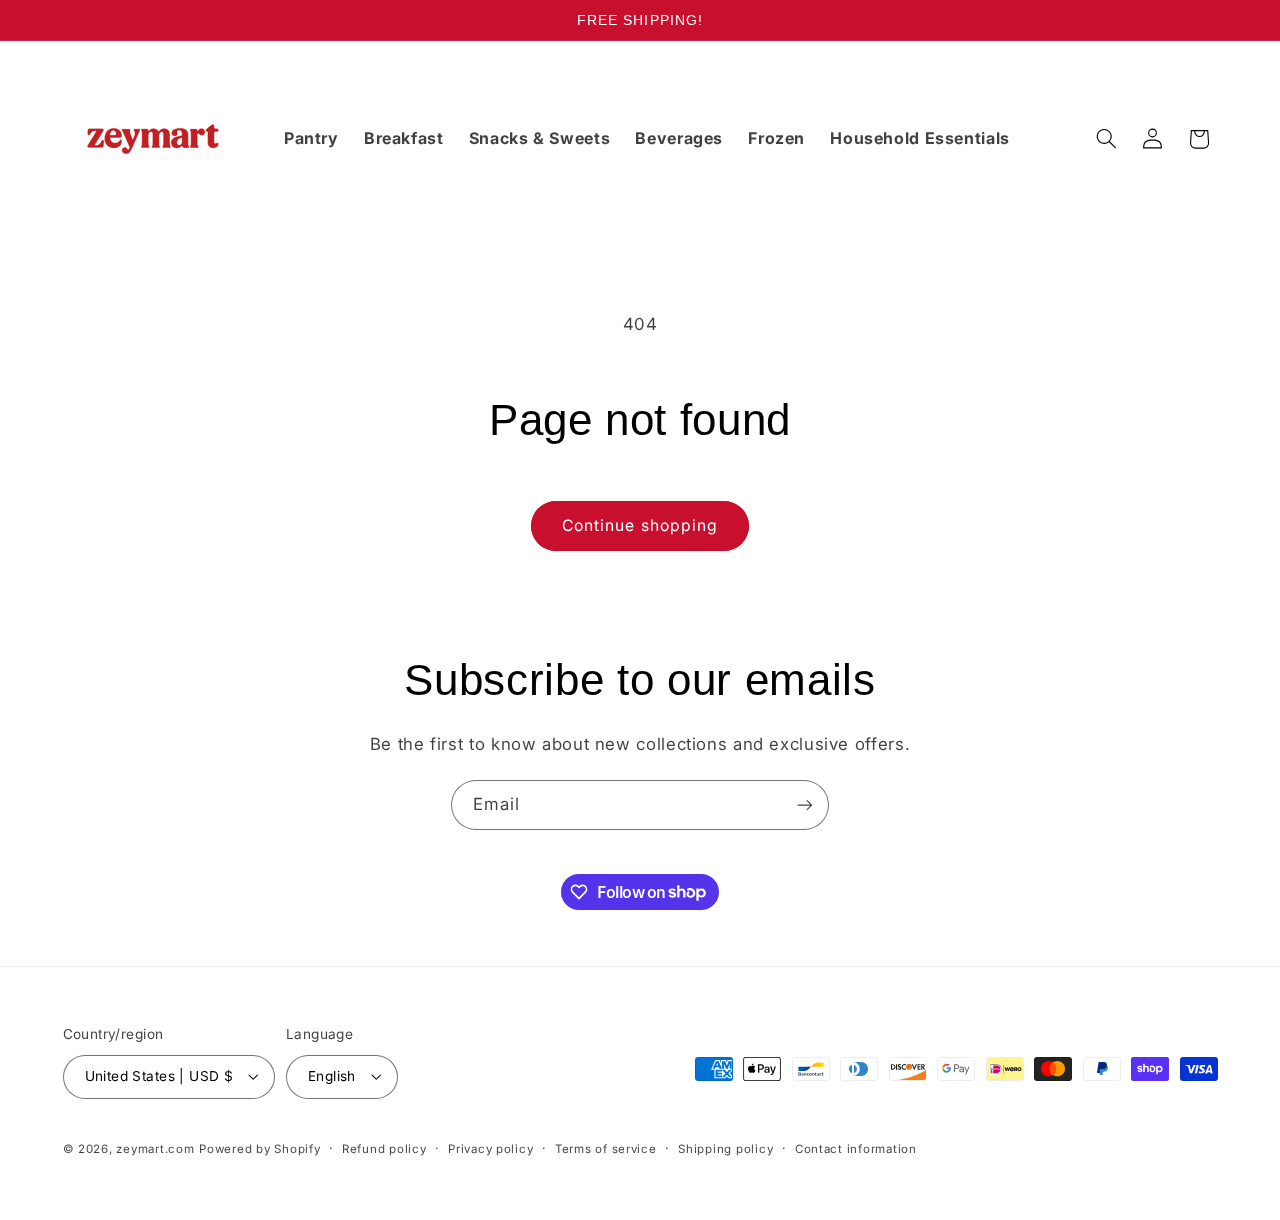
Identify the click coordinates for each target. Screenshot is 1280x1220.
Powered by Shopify (259, 1149)
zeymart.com (155, 1149)
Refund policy (384, 1149)
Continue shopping (640, 525)
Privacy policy (490, 1149)
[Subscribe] (805, 804)
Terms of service (606, 1149)
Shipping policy (725, 1149)
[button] (1106, 139)
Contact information (856, 1149)
